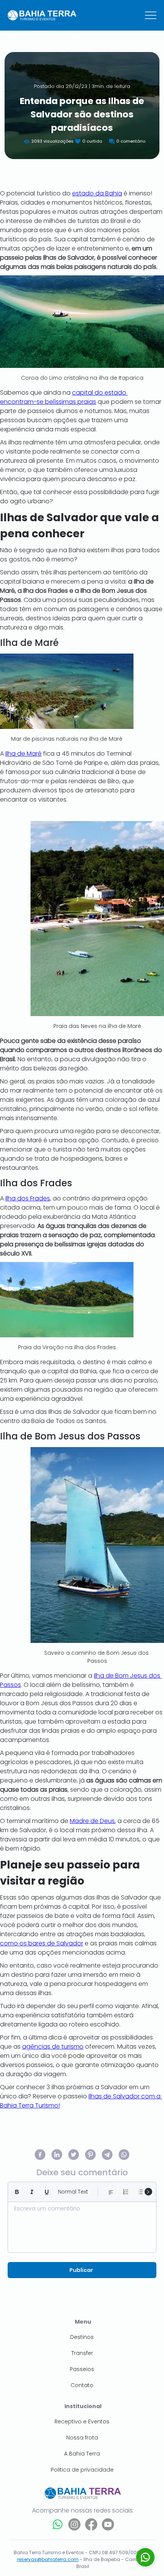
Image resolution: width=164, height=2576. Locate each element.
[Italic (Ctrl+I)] (32, 2192)
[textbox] (82, 2225)
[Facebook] (91, 2524)
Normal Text (73, 2192)
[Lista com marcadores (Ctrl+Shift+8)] (141, 2192)
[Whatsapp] (58, 2524)
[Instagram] (74, 2524)
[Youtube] (108, 2524)
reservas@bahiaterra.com (48, 2559)
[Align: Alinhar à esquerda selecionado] (111, 2192)
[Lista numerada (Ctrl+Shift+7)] (126, 2192)
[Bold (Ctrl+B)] (17, 2192)
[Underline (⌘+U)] (47, 2192)
